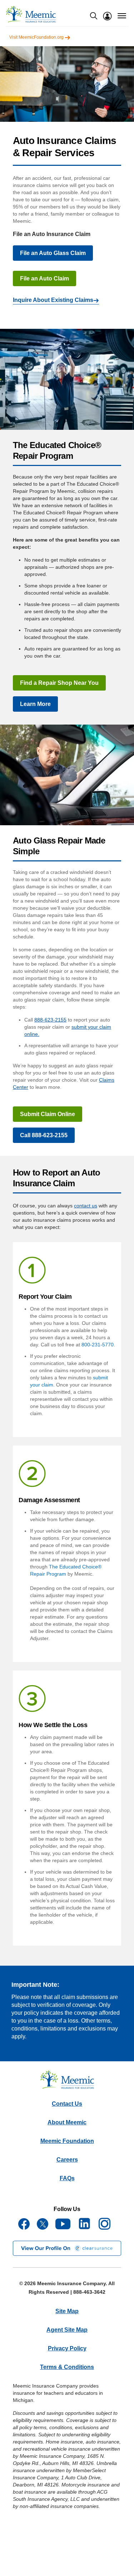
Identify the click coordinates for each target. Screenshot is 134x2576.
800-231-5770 (98, 1345)
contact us (86, 1206)
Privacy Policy (67, 2348)
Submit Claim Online (48, 1114)
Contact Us (67, 2104)
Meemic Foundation (67, 2141)
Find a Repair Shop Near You (59, 683)
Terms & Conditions (67, 2367)
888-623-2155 (50, 1020)
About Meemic (67, 2122)
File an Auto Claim (44, 278)
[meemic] (31, 14)
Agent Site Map (67, 2330)
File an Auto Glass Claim (53, 253)
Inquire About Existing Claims (53, 300)
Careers (67, 2160)
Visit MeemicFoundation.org (37, 37)
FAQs (67, 2178)
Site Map (67, 2311)
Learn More (35, 704)
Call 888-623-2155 (44, 1135)
